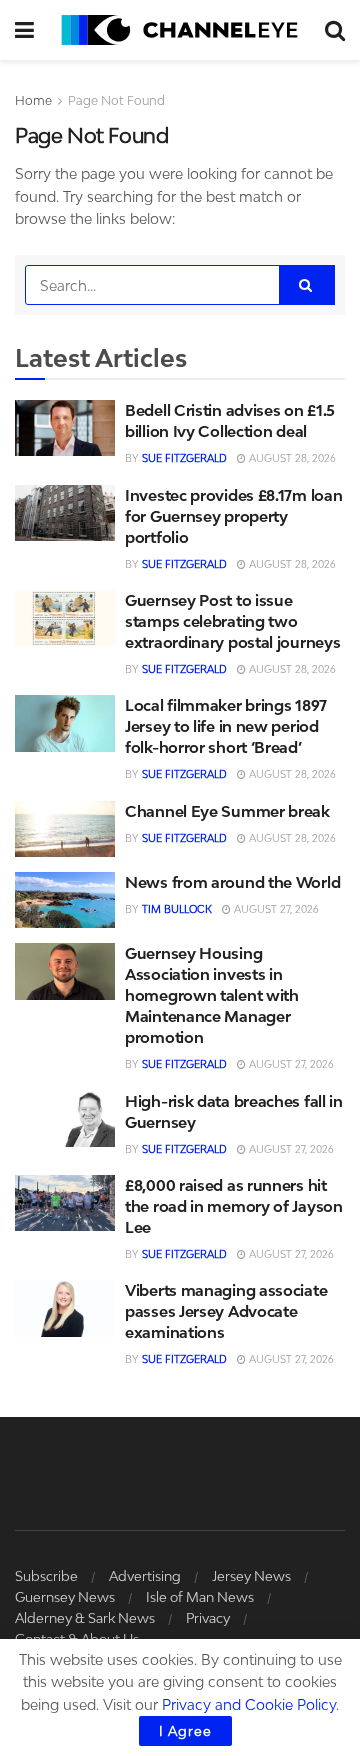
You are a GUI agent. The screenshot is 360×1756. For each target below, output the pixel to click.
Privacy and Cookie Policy (249, 1704)
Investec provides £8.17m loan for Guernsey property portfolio (233, 516)
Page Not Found (116, 100)
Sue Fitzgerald (184, 458)
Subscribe (46, 1576)
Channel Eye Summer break (227, 811)
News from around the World (232, 882)
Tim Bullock (177, 909)
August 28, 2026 (291, 458)
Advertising (145, 1576)
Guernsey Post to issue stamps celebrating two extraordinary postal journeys (232, 621)
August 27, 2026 (275, 909)
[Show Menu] (24, 30)
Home (33, 100)
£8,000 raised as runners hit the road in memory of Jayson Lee (234, 1206)
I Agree (185, 1731)
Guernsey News (65, 1597)
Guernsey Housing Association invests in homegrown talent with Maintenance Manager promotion (212, 995)
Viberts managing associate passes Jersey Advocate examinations (226, 1311)
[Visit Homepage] (179, 30)
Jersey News (251, 1576)
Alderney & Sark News (85, 1618)
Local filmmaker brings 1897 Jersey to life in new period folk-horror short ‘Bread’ (226, 726)
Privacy (208, 1618)
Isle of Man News (200, 1597)
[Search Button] (335, 30)
